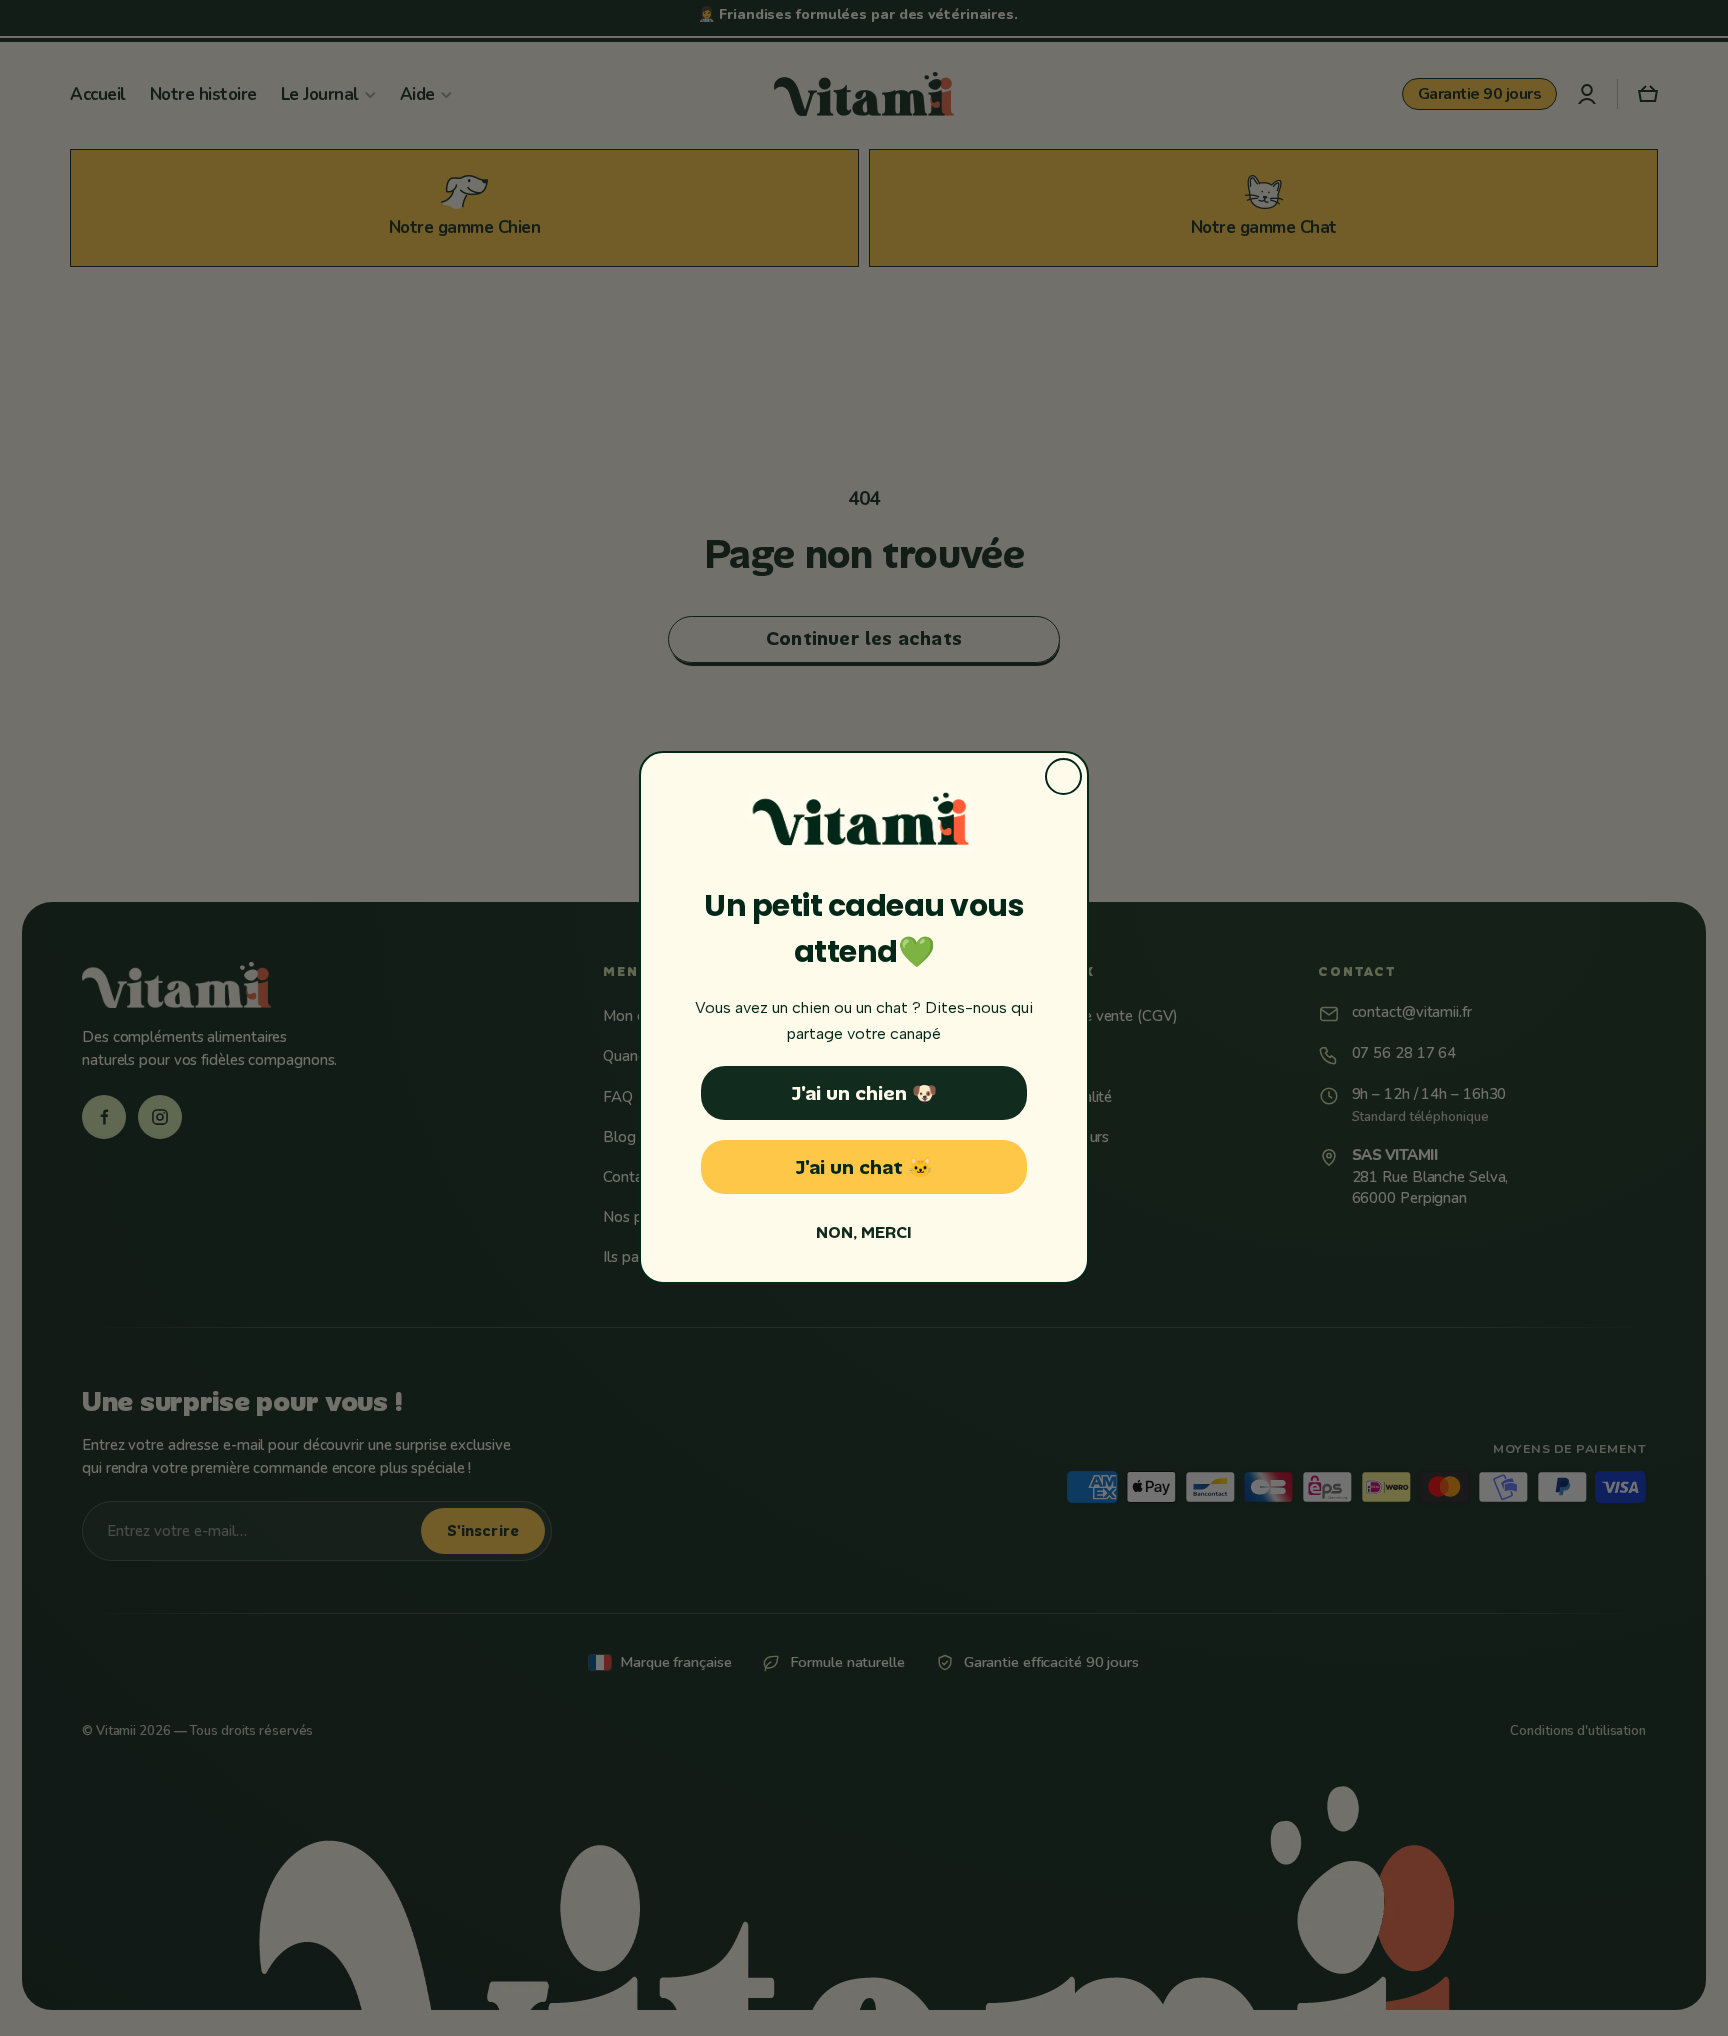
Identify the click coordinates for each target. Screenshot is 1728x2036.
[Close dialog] (1063, 776)
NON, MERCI (864, 1233)
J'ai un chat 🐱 (864, 1168)
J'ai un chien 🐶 (864, 1094)
